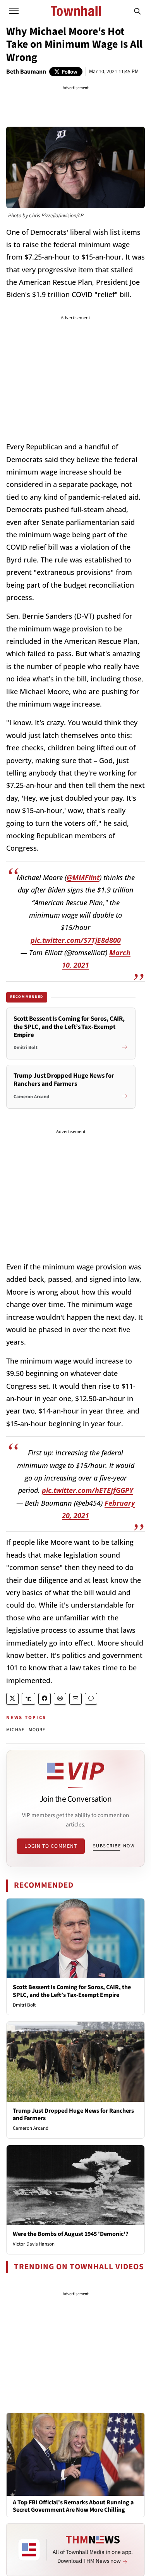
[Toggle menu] (14, 11)
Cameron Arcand (31, 2128)
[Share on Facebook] (45, 1699)
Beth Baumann (26, 72)
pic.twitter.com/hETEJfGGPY (88, 1490)
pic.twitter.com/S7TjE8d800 (76, 940)
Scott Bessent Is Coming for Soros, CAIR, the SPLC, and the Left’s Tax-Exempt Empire (72, 1991)
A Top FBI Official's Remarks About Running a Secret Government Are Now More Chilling (73, 2506)
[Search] (137, 11)
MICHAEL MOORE (26, 1730)
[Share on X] (12, 1699)
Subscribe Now (114, 1846)
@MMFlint (83, 877)
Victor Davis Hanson (34, 2244)
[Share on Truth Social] (28, 1699)
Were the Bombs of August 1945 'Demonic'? (70, 2234)
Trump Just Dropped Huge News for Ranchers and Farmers (73, 2114)
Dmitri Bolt (24, 2005)
